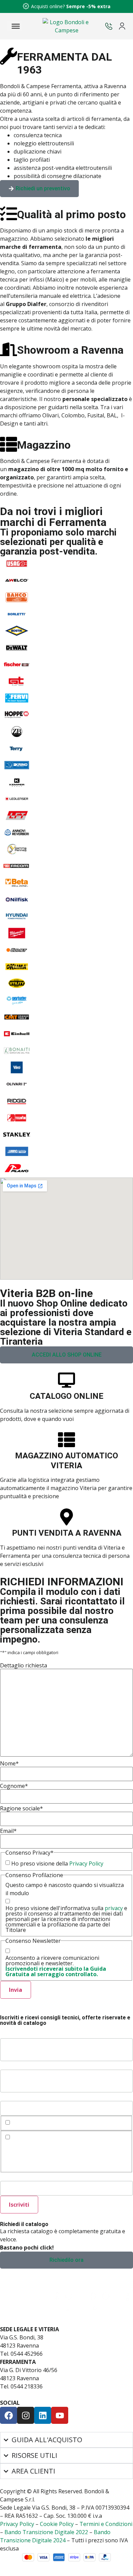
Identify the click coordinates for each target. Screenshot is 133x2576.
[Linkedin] (43, 2415)
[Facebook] (9, 2415)
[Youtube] (60, 2415)
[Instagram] (26, 2415)
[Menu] (16, 26)
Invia (16, 1990)
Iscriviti (19, 2205)
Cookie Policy (57, 2524)
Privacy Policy (86, 1863)
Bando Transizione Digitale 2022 (46, 2532)
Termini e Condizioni (106, 2524)
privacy (114, 1908)
